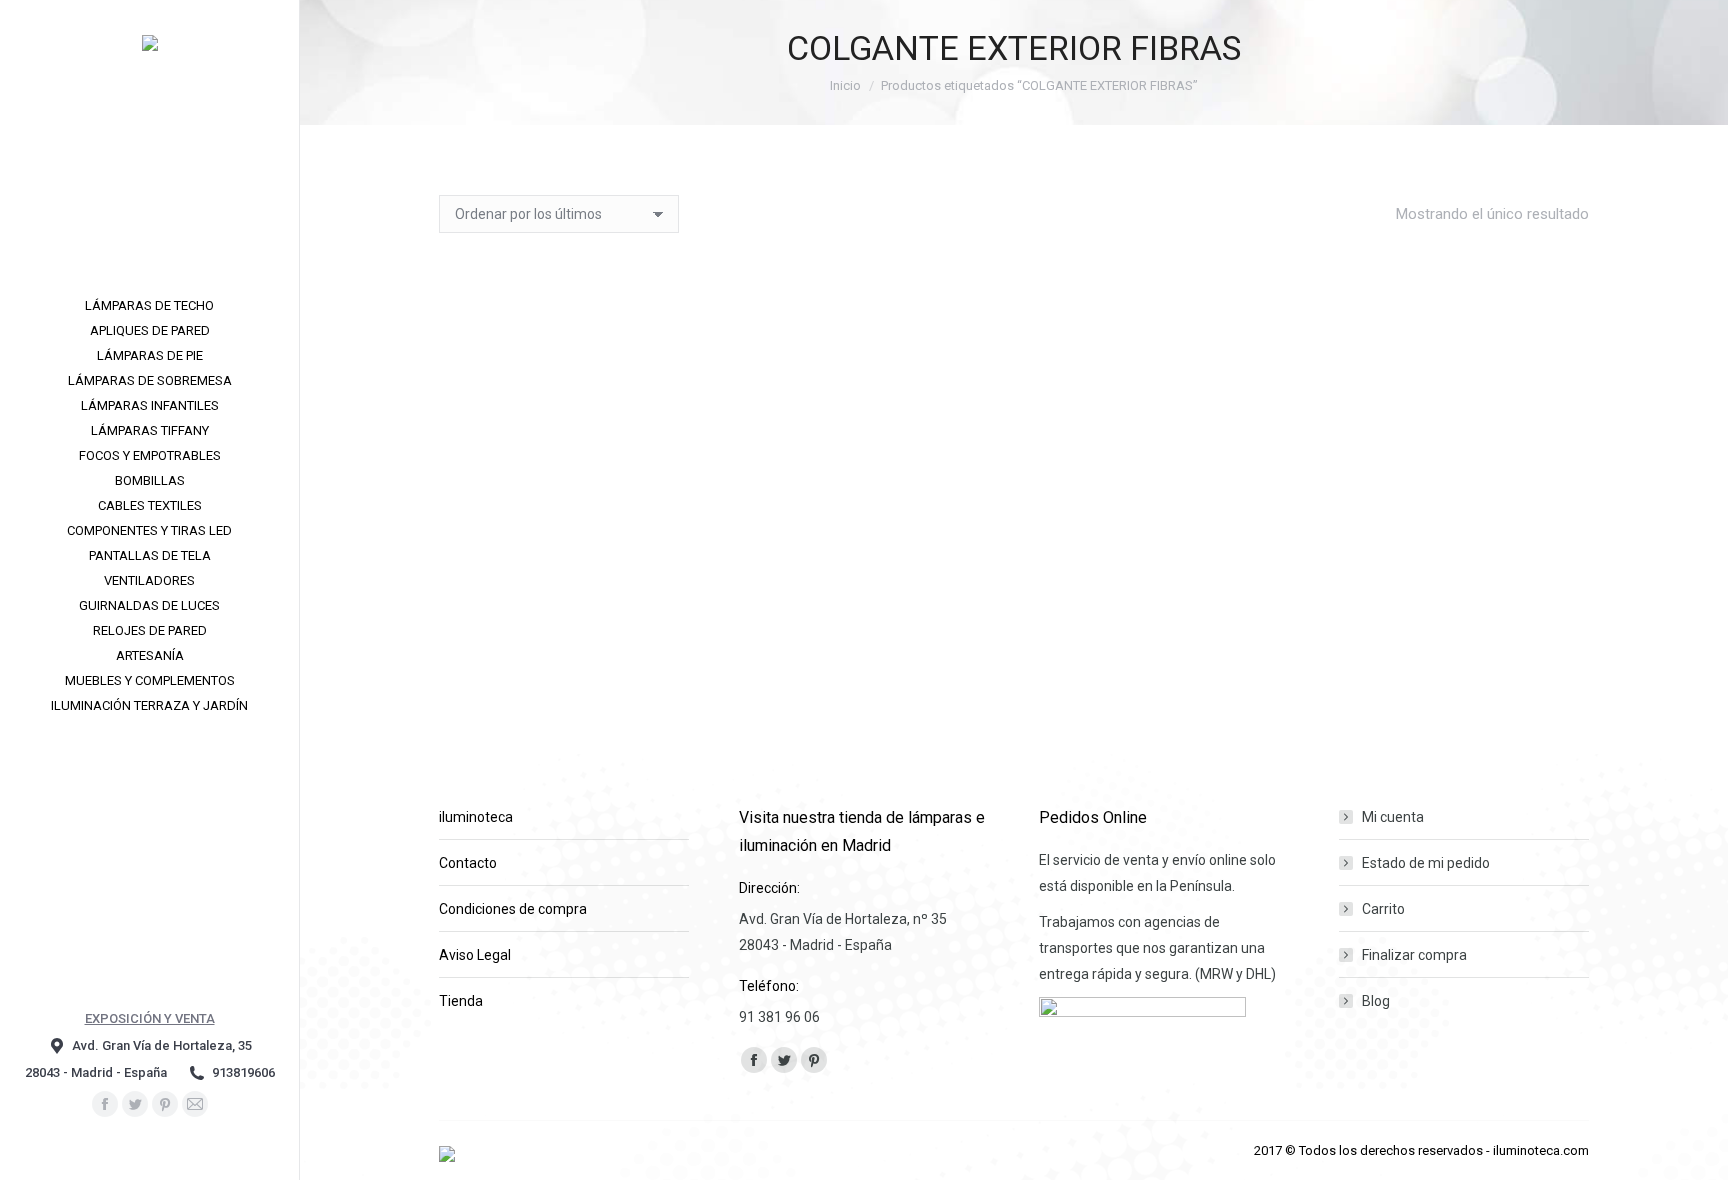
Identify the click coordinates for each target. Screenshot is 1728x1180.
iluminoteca (476, 817)
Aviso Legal (475, 955)
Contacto (468, 863)
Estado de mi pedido (1426, 863)
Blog (1376, 1001)
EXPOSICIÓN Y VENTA (150, 1018)
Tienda (461, 1001)
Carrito (1383, 909)
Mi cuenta (1393, 817)
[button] (730, 554)
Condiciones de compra (513, 909)
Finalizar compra (1414, 955)
